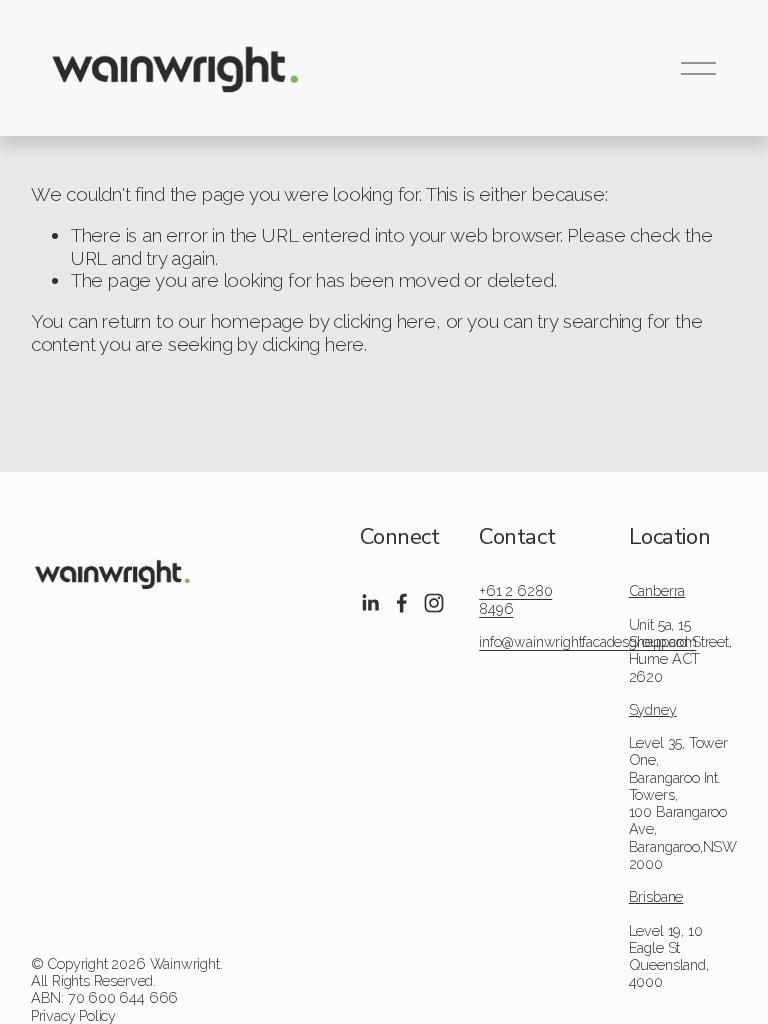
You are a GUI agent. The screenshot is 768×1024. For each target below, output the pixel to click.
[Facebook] (402, 603)
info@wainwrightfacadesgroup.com (587, 641)
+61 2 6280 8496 (515, 599)
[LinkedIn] (370, 603)
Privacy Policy (73, 1015)
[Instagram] (434, 603)
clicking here (384, 321)
